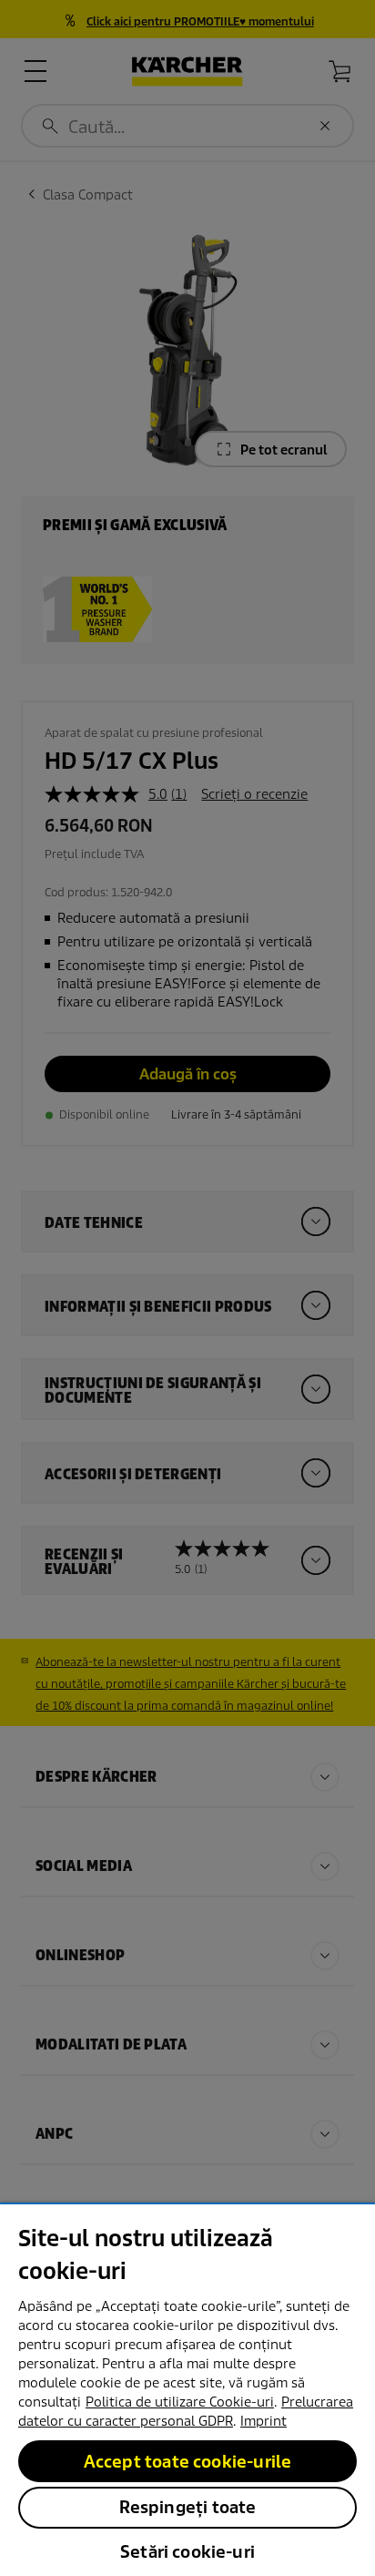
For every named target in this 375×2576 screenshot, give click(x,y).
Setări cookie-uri (187, 2552)
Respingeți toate (188, 2507)
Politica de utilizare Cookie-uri (180, 2402)
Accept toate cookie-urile (188, 2462)
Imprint (264, 2421)
